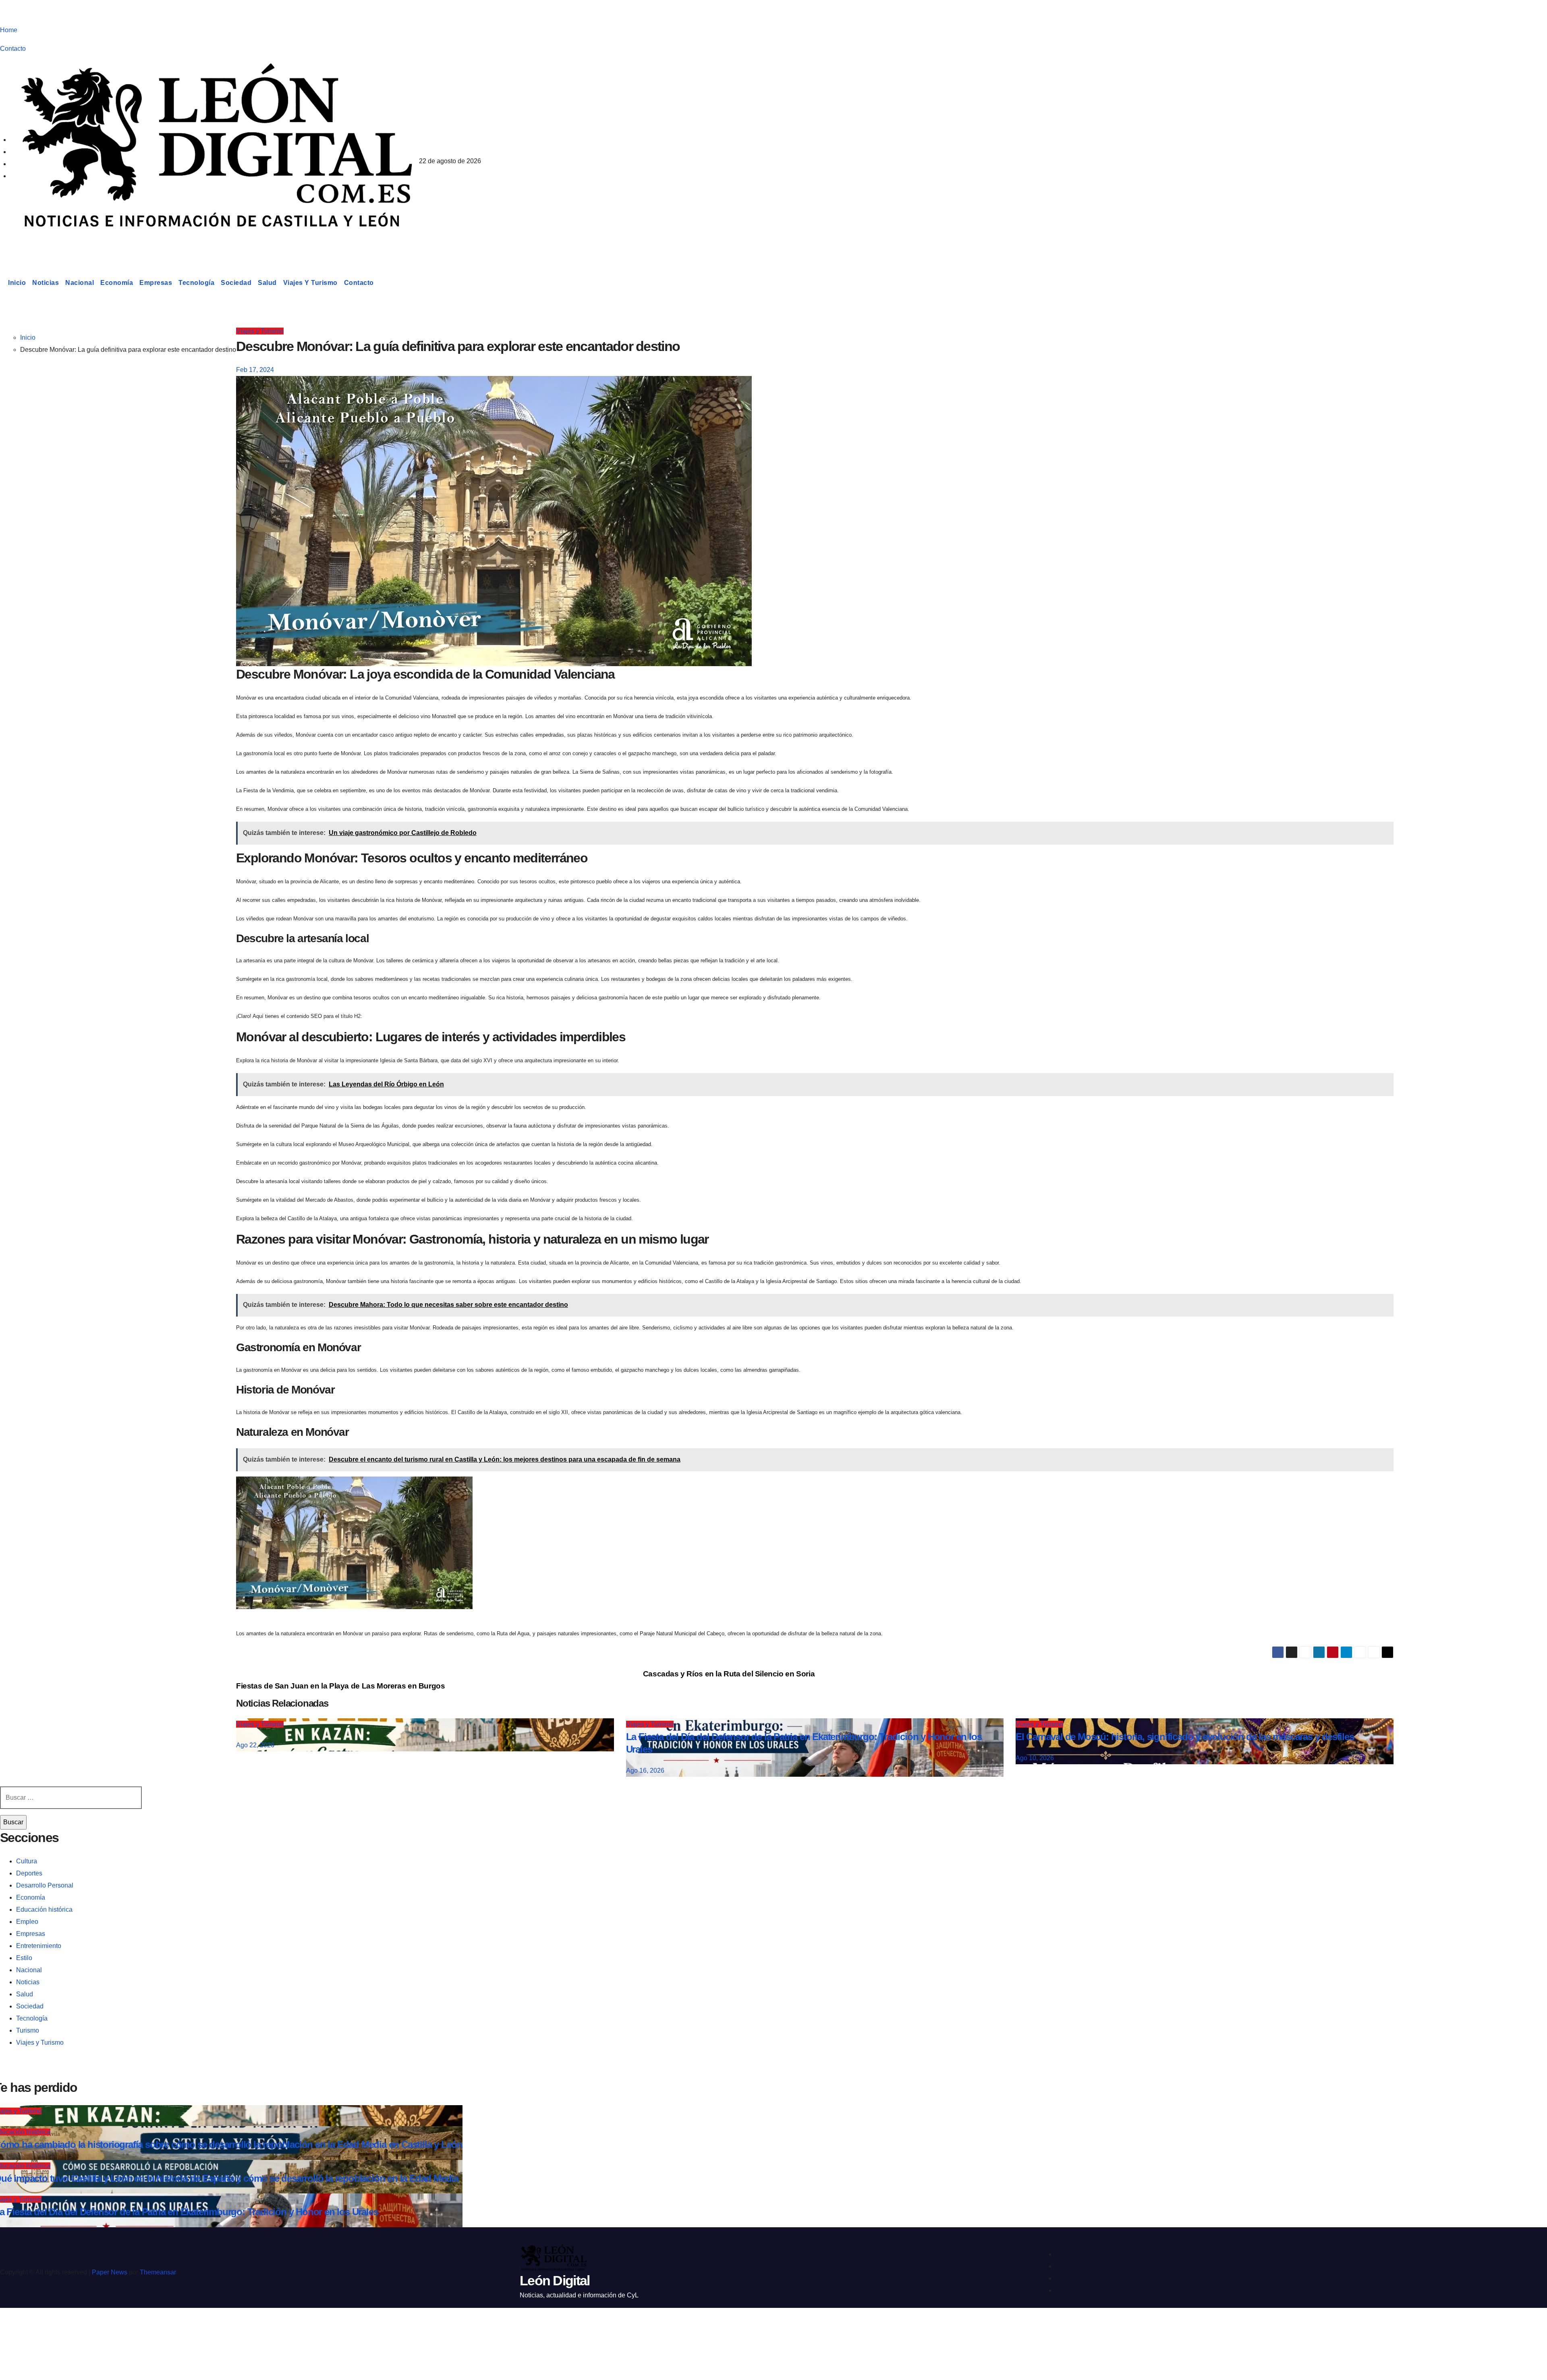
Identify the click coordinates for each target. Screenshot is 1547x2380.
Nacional (80, 283)
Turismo (28, 2030)
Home (9, 30)
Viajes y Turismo (310, 283)
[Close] (15, 2328)
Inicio (17, 283)
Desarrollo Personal (45, 1885)
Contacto (13, 49)
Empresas (156, 283)
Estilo (24, 1958)
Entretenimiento (39, 1946)
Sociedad (236, 283)
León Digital (50, 243)
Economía (117, 283)
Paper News (110, 2272)
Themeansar (158, 2272)
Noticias (46, 283)
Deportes (29, 1873)
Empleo (27, 1922)
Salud (267, 283)
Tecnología (196, 283)
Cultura (27, 1861)
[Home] (2, 283)
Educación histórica (44, 1910)
